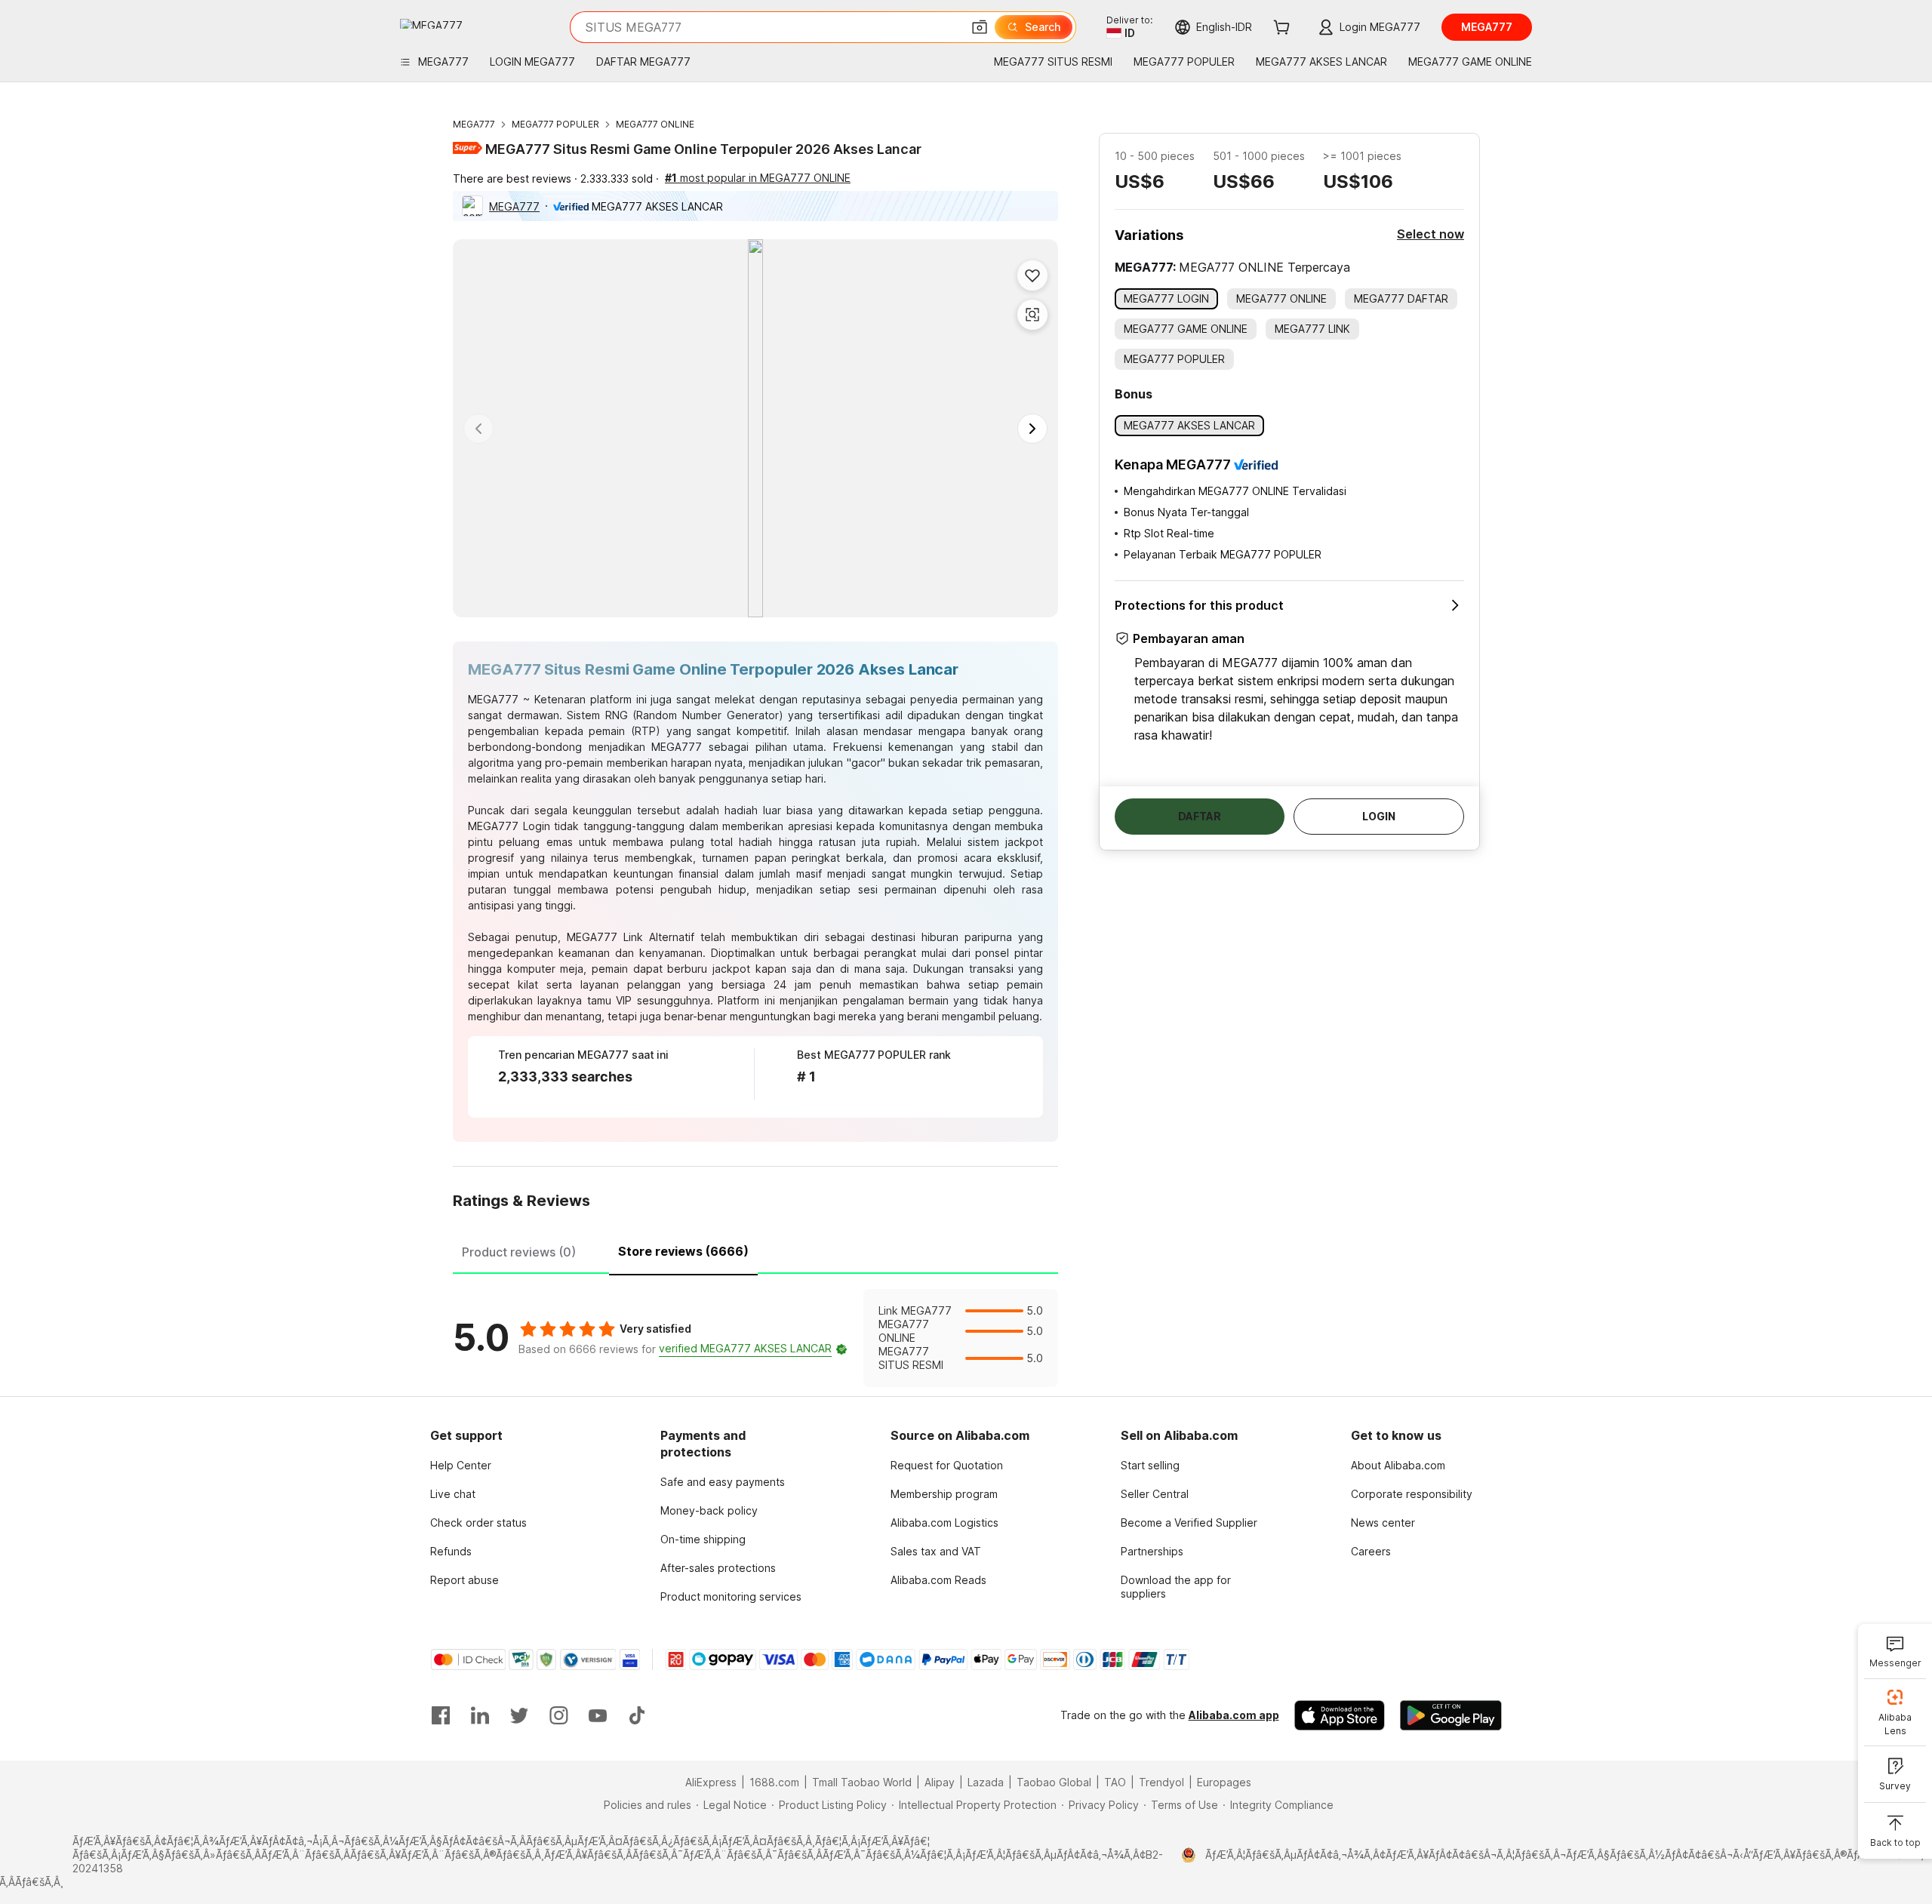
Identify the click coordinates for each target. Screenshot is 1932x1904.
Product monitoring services (731, 1596)
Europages (1224, 1782)
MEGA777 (474, 124)
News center (1383, 1523)
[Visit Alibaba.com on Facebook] (441, 1715)
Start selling (1150, 1465)
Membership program (944, 1494)
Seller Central (1155, 1494)
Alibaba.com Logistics (944, 1523)
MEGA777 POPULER (555, 124)
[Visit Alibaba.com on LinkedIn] (480, 1715)
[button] (980, 27)
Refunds (451, 1551)
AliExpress (711, 1782)
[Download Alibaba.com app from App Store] (1340, 1715)
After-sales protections (718, 1568)
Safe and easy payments (723, 1482)
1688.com (774, 1782)
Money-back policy (709, 1510)
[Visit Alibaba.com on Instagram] (558, 1715)
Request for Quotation (947, 1465)
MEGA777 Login (509, 826)
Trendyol (1161, 1782)
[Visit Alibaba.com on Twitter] (519, 1715)
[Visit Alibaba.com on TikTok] (637, 1715)
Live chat (453, 1494)
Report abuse (465, 1580)
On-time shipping (703, 1539)
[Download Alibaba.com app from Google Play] (1451, 1715)
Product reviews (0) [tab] (519, 1252)
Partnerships (1152, 1551)
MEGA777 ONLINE (655, 124)
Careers (1371, 1551)
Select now (1431, 234)
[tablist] (755, 1250)
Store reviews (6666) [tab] (683, 1251)
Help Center (461, 1465)
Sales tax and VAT (936, 1551)
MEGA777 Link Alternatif (631, 937)
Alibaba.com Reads (938, 1580)
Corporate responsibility (1412, 1494)
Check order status (478, 1523)
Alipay (940, 1782)
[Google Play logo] (431, 24)
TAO (1115, 1782)
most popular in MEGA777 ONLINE (758, 178)
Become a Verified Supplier (1189, 1523)
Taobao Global (1054, 1782)
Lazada (986, 1782)
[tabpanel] (755, 1338)
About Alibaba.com (1398, 1465)
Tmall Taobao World (862, 1782)
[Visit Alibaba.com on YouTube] (598, 1715)
